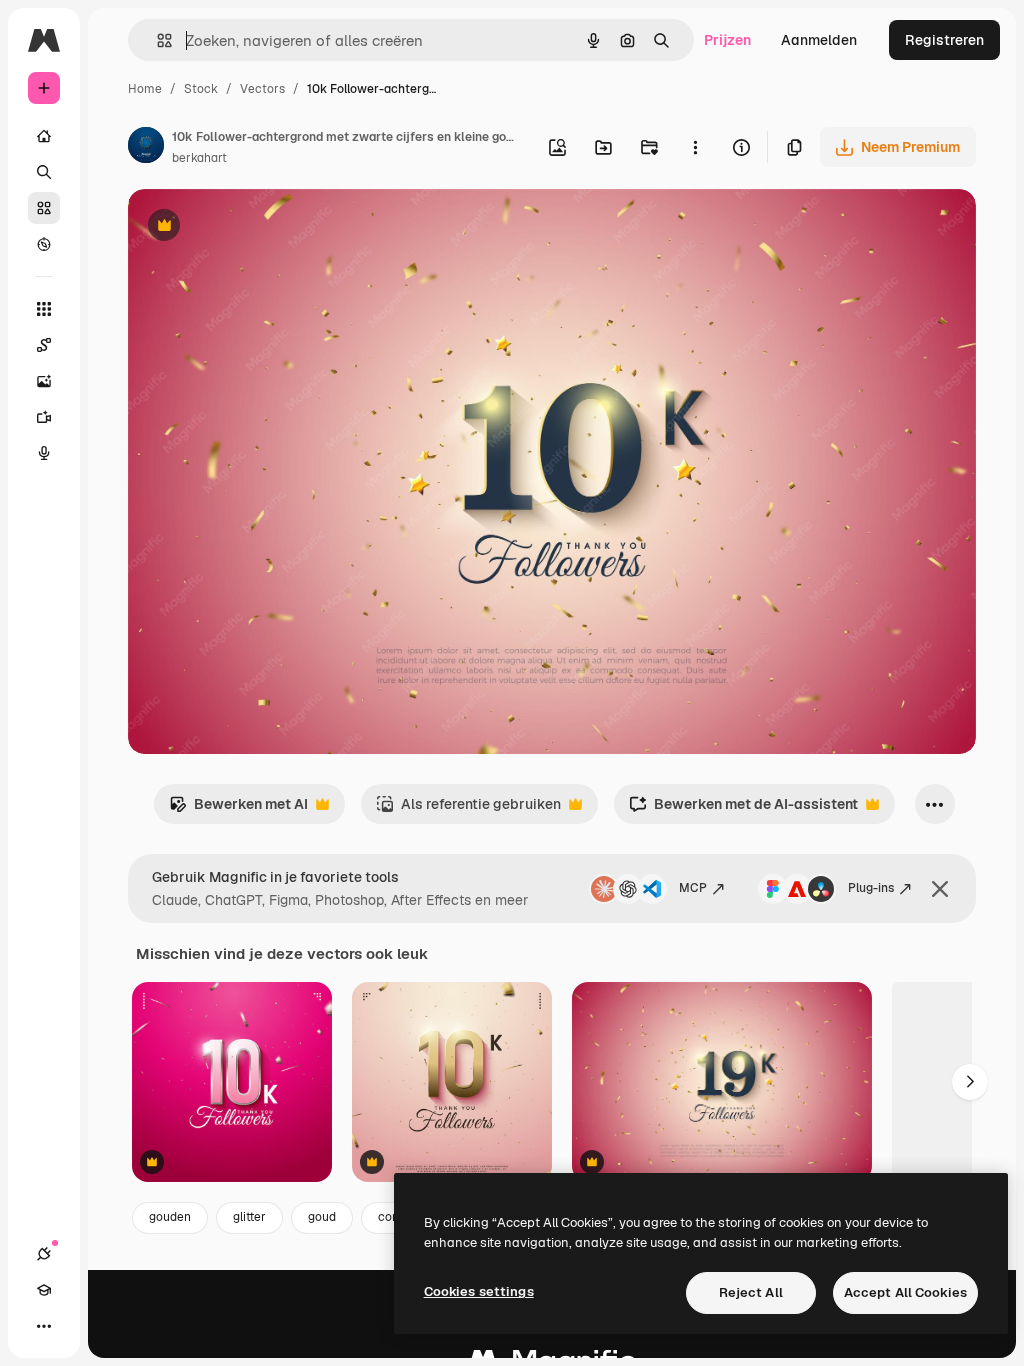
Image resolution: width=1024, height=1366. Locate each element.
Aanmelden (819, 40)
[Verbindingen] (44, 1254)
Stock (201, 89)
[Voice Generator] (44, 453)
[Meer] (44, 1326)
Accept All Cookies (905, 1292)
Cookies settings (479, 1291)
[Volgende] (970, 1082)
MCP (693, 888)
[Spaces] (44, 345)
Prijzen (727, 40)
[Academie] (44, 1290)
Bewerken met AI (238, 809)
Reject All (751, 1292)
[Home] (44, 136)
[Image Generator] (44, 381)
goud (322, 1217)
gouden (170, 1217)
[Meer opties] (695, 147)
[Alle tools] (44, 309)
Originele (259, 227)
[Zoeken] (44, 172)
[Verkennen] (44, 244)
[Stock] (44, 208)
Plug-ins (871, 888)
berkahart (199, 158)
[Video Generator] (44, 417)
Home (145, 89)
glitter (249, 1217)
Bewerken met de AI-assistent (743, 809)
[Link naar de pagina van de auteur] (146, 148)
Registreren (944, 40)
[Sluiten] (940, 889)
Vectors (262, 89)
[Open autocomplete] (156, 40)
